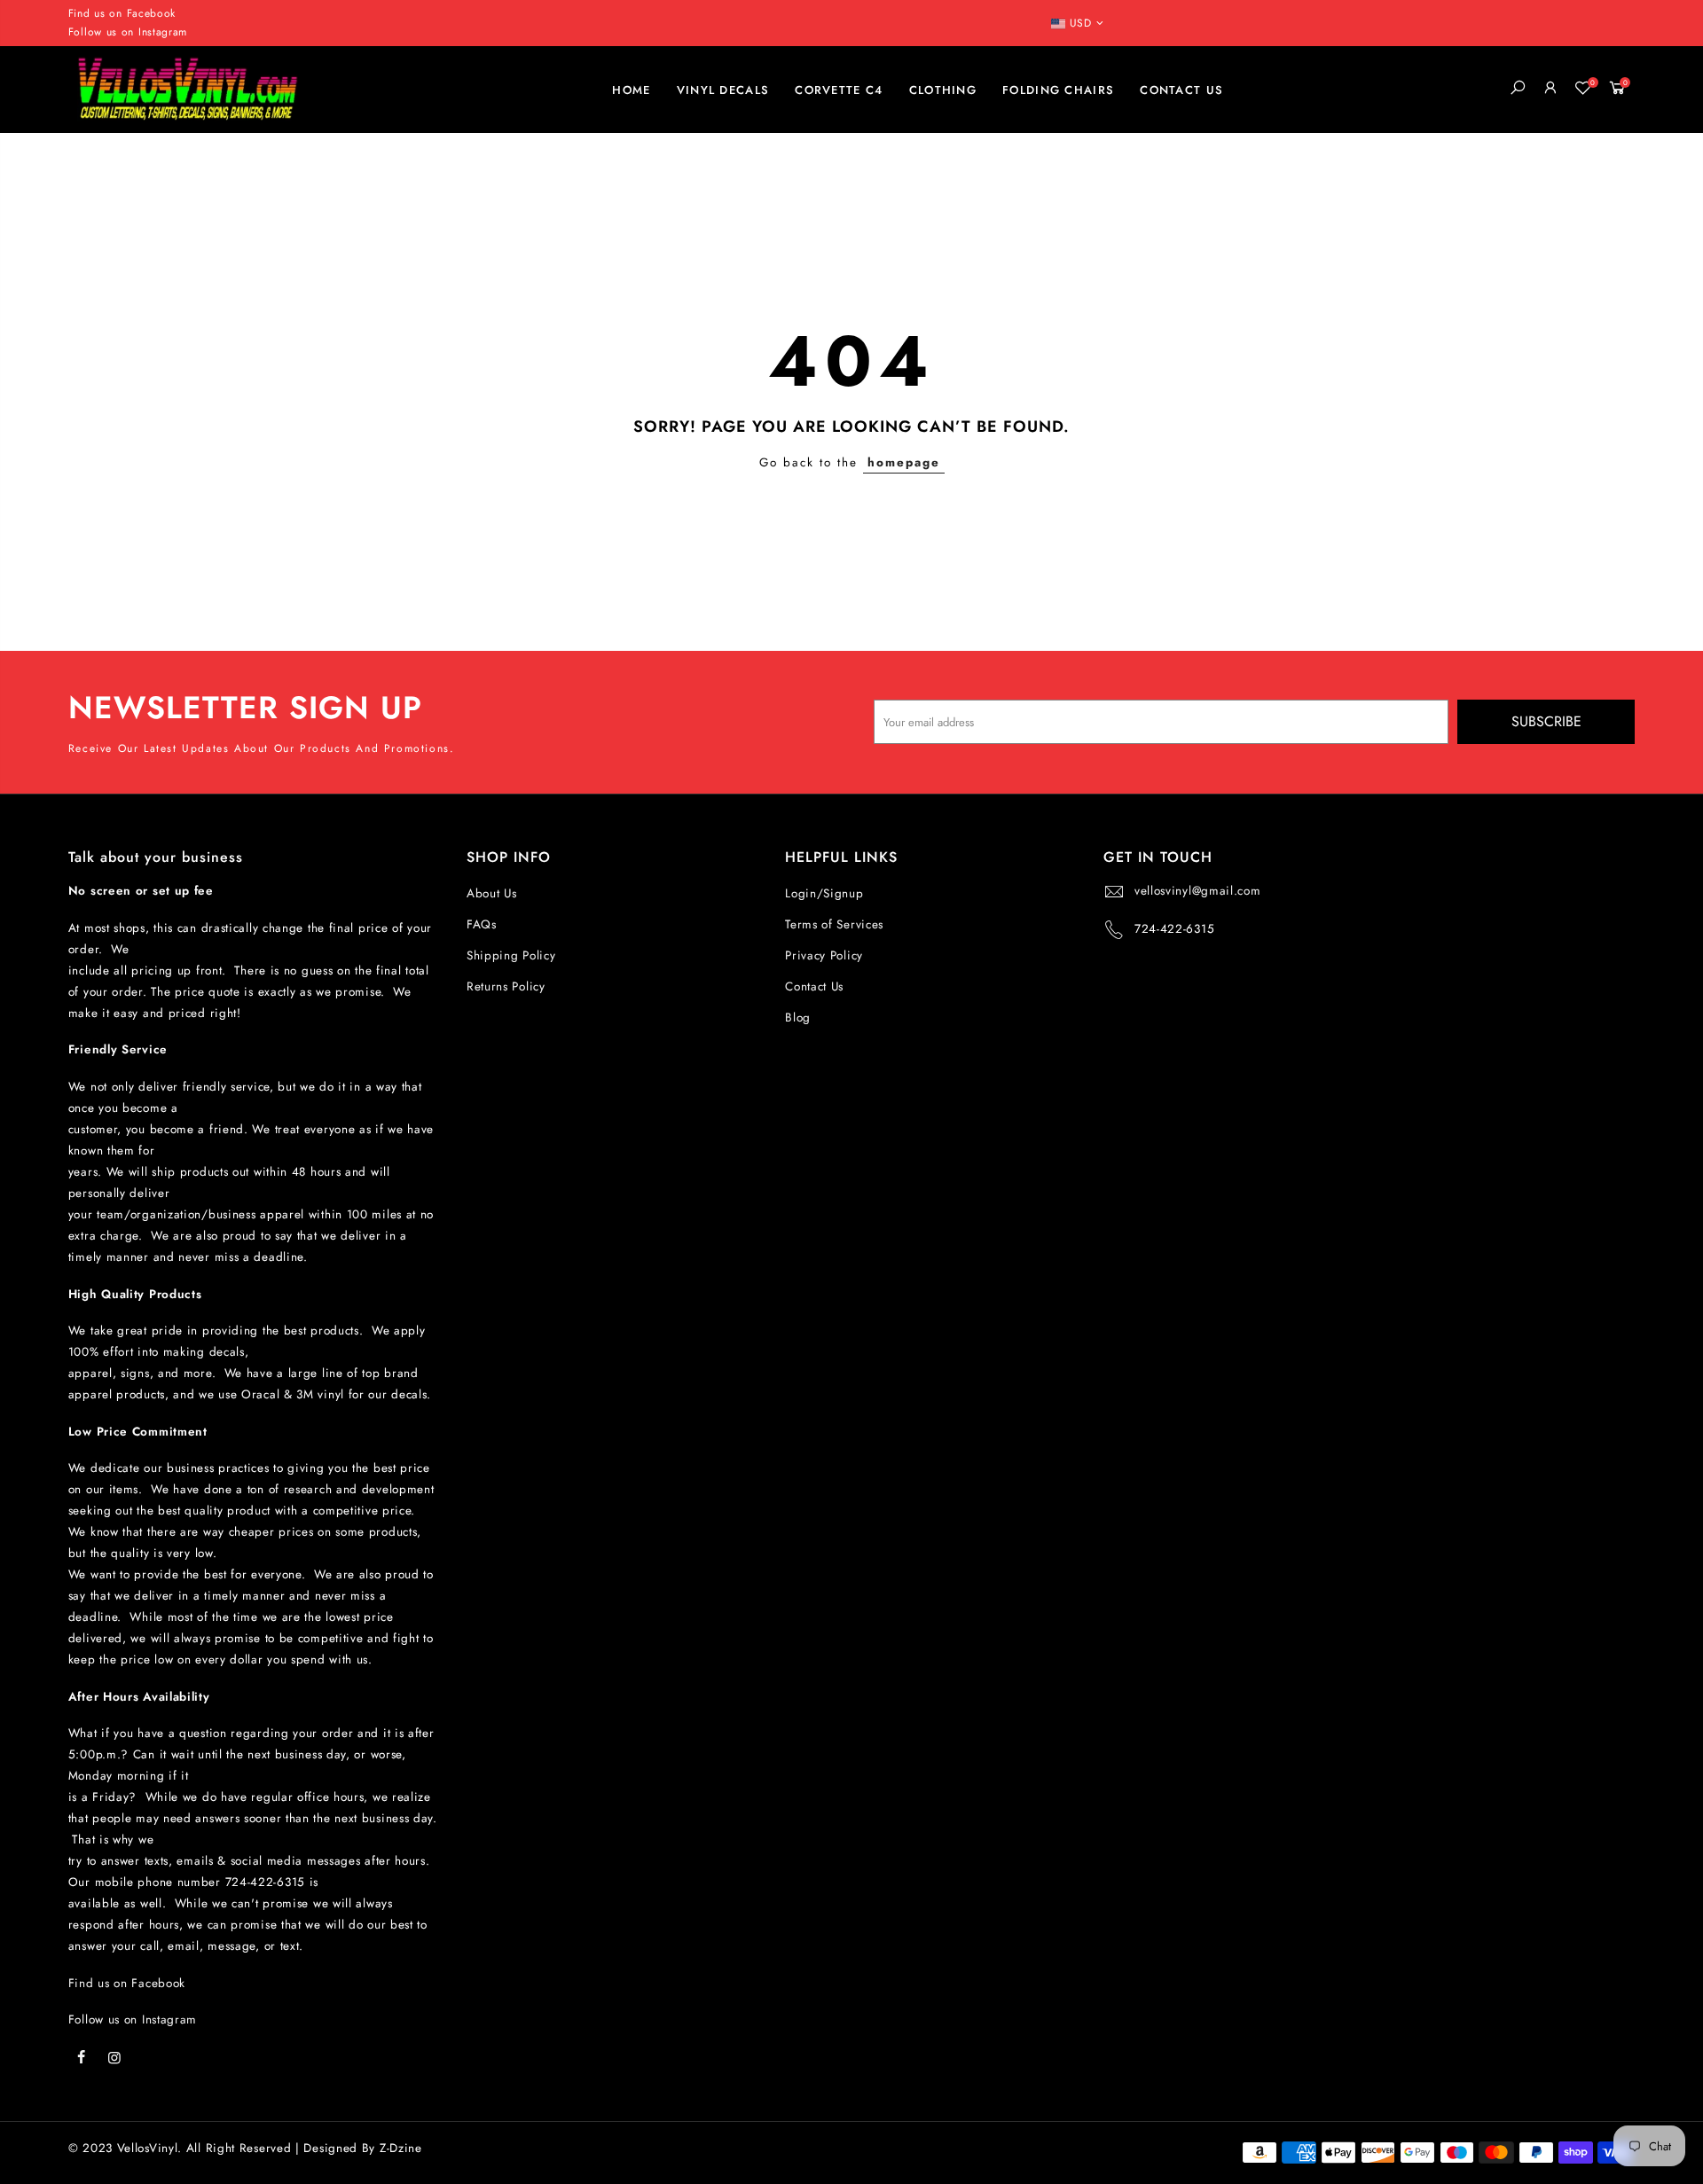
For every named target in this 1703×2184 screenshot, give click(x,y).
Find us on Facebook (127, 1983)
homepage (904, 462)
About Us (492, 893)
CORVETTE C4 (839, 90)
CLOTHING (943, 90)
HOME (631, 90)
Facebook (152, 13)
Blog (798, 1018)
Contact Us (814, 986)
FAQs (482, 924)
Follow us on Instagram (128, 32)
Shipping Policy (511, 955)
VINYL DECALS (723, 90)
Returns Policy (506, 986)
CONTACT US (1181, 90)
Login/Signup (824, 893)
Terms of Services (834, 924)
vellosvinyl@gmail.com (1198, 891)
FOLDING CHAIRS (1058, 90)
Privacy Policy (824, 955)
